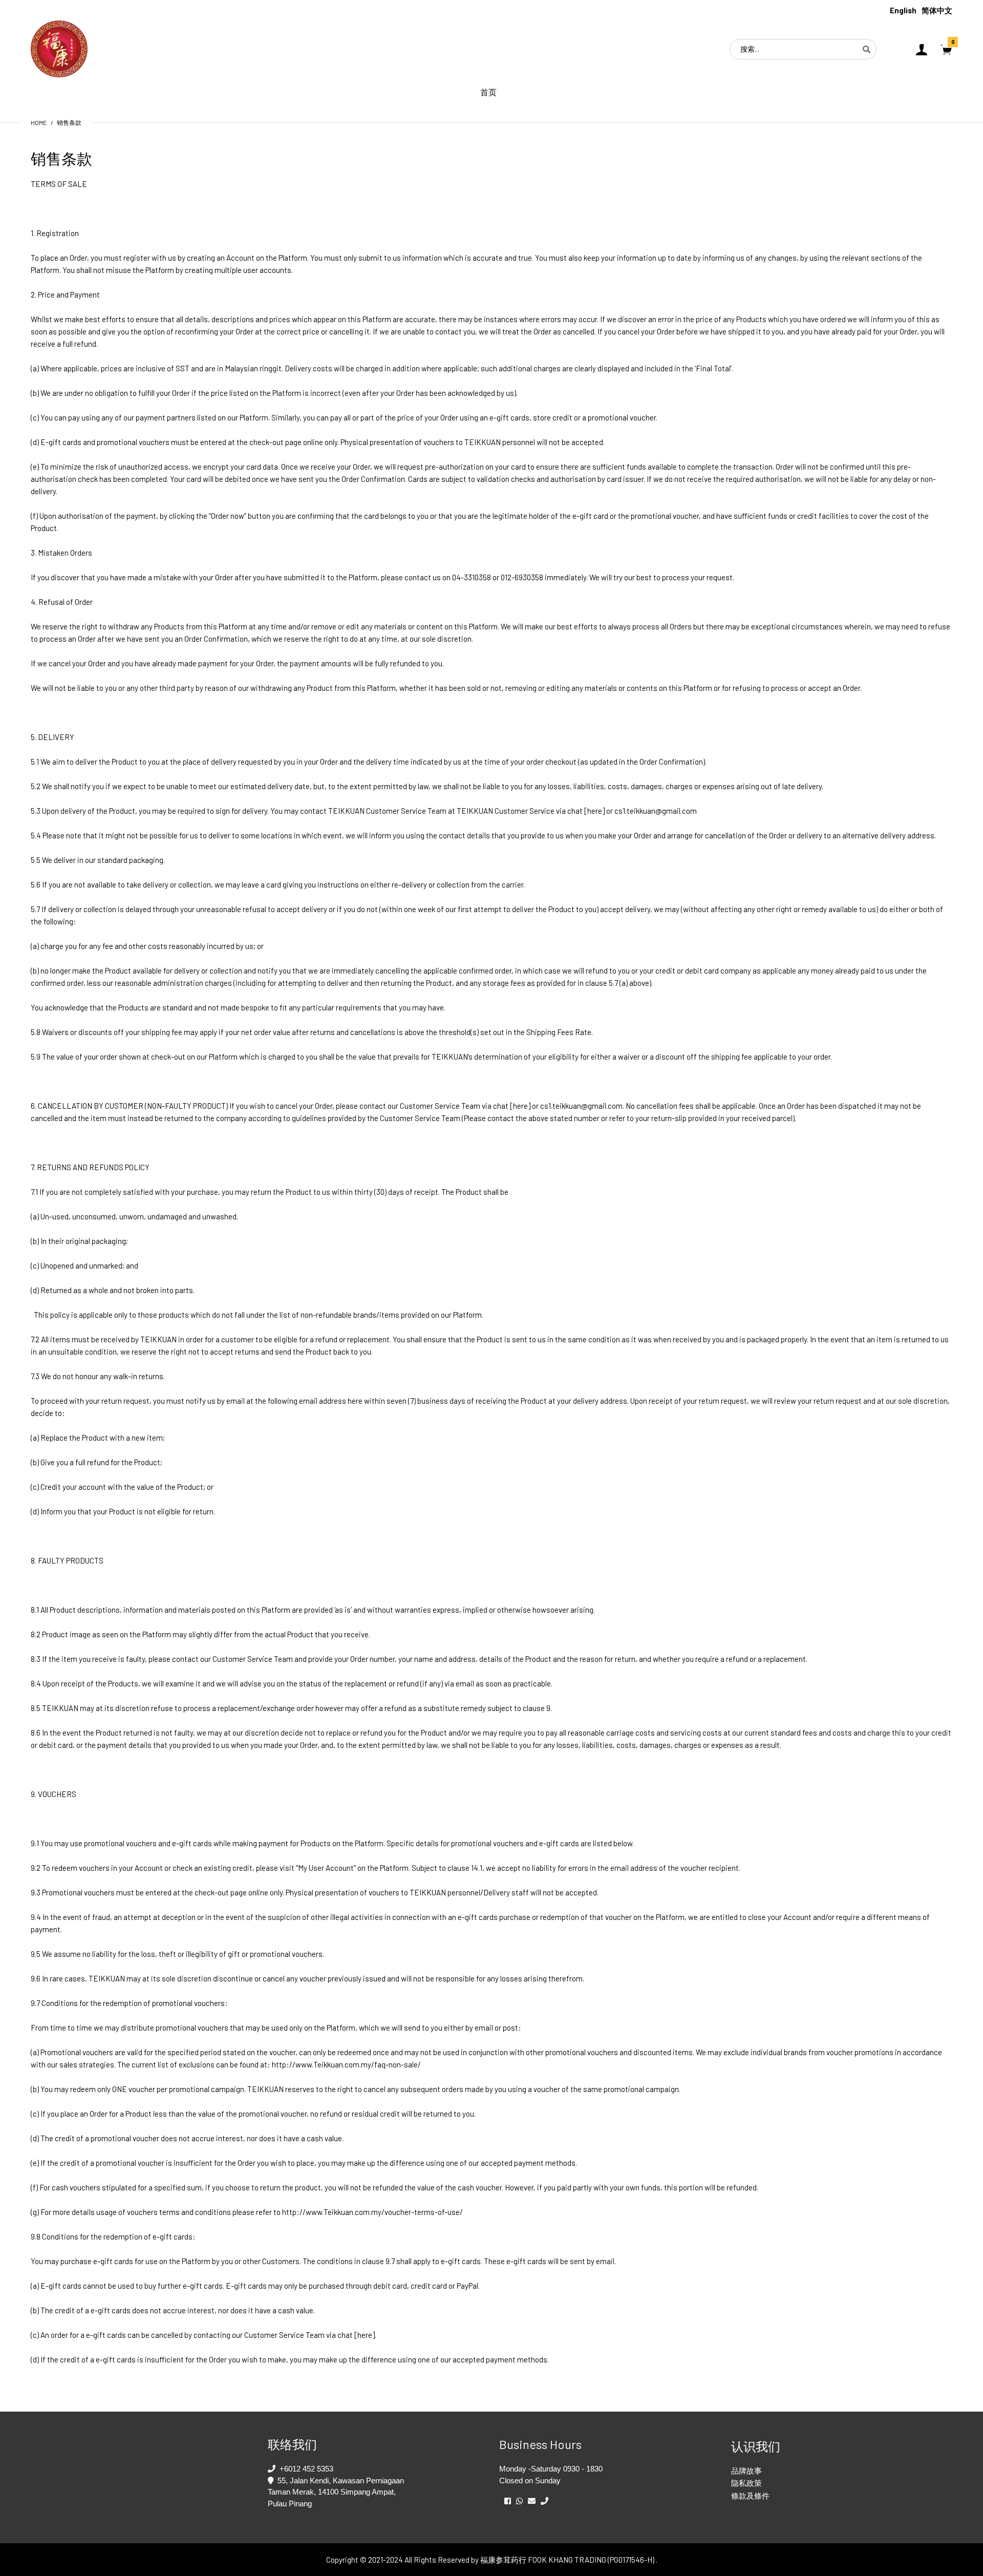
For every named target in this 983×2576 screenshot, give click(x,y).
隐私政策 (746, 2483)
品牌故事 (746, 2471)
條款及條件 (750, 2496)
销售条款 (69, 122)
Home (39, 122)
